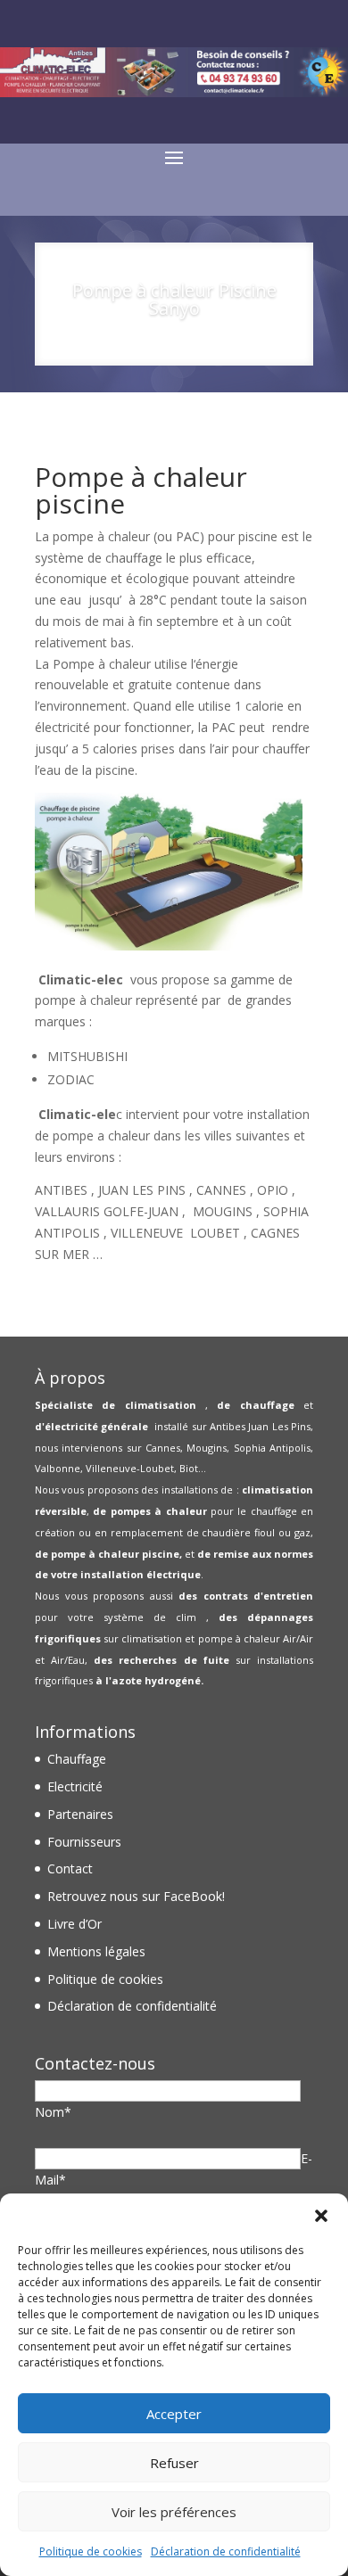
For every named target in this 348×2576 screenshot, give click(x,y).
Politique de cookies (91, 2551)
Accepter (174, 2414)
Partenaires (80, 1814)
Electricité (75, 1786)
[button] (321, 2216)
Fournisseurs (84, 1842)
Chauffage (77, 1759)
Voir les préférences (174, 2512)
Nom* (53, 2112)
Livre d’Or (75, 1924)
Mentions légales (96, 1951)
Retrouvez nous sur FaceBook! (136, 1896)
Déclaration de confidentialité (226, 2551)
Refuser (174, 2463)
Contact (70, 1868)
